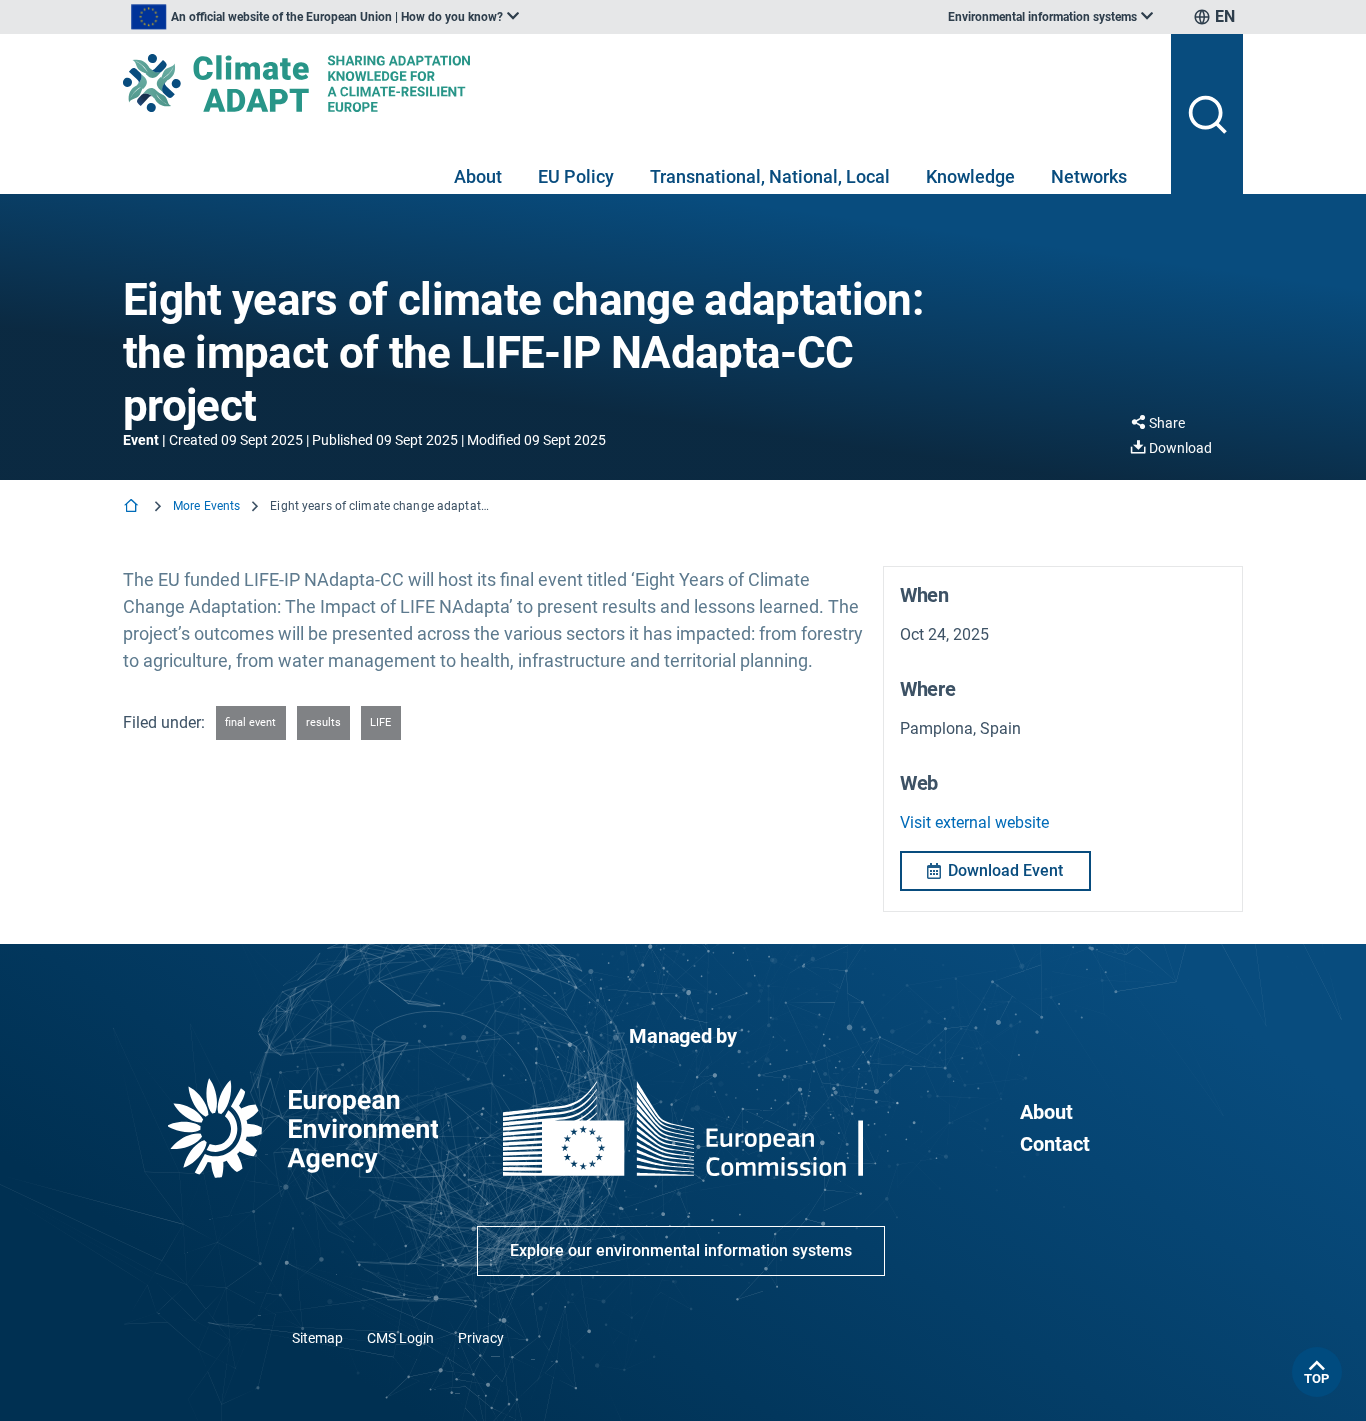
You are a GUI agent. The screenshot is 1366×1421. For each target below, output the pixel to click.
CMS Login (400, 1338)
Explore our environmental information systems (681, 1250)
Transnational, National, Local (770, 176)
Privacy (481, 1338)
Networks (1089, 176)
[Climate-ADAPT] (639, 83)
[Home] (133, 507)
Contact (1055, 1144)
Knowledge (970, 176)
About (478, 176)
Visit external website (974, 822)
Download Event (1005, 870)
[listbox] (325, 17)
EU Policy (576, 176)
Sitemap (317, 1338)
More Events (206, 506)
